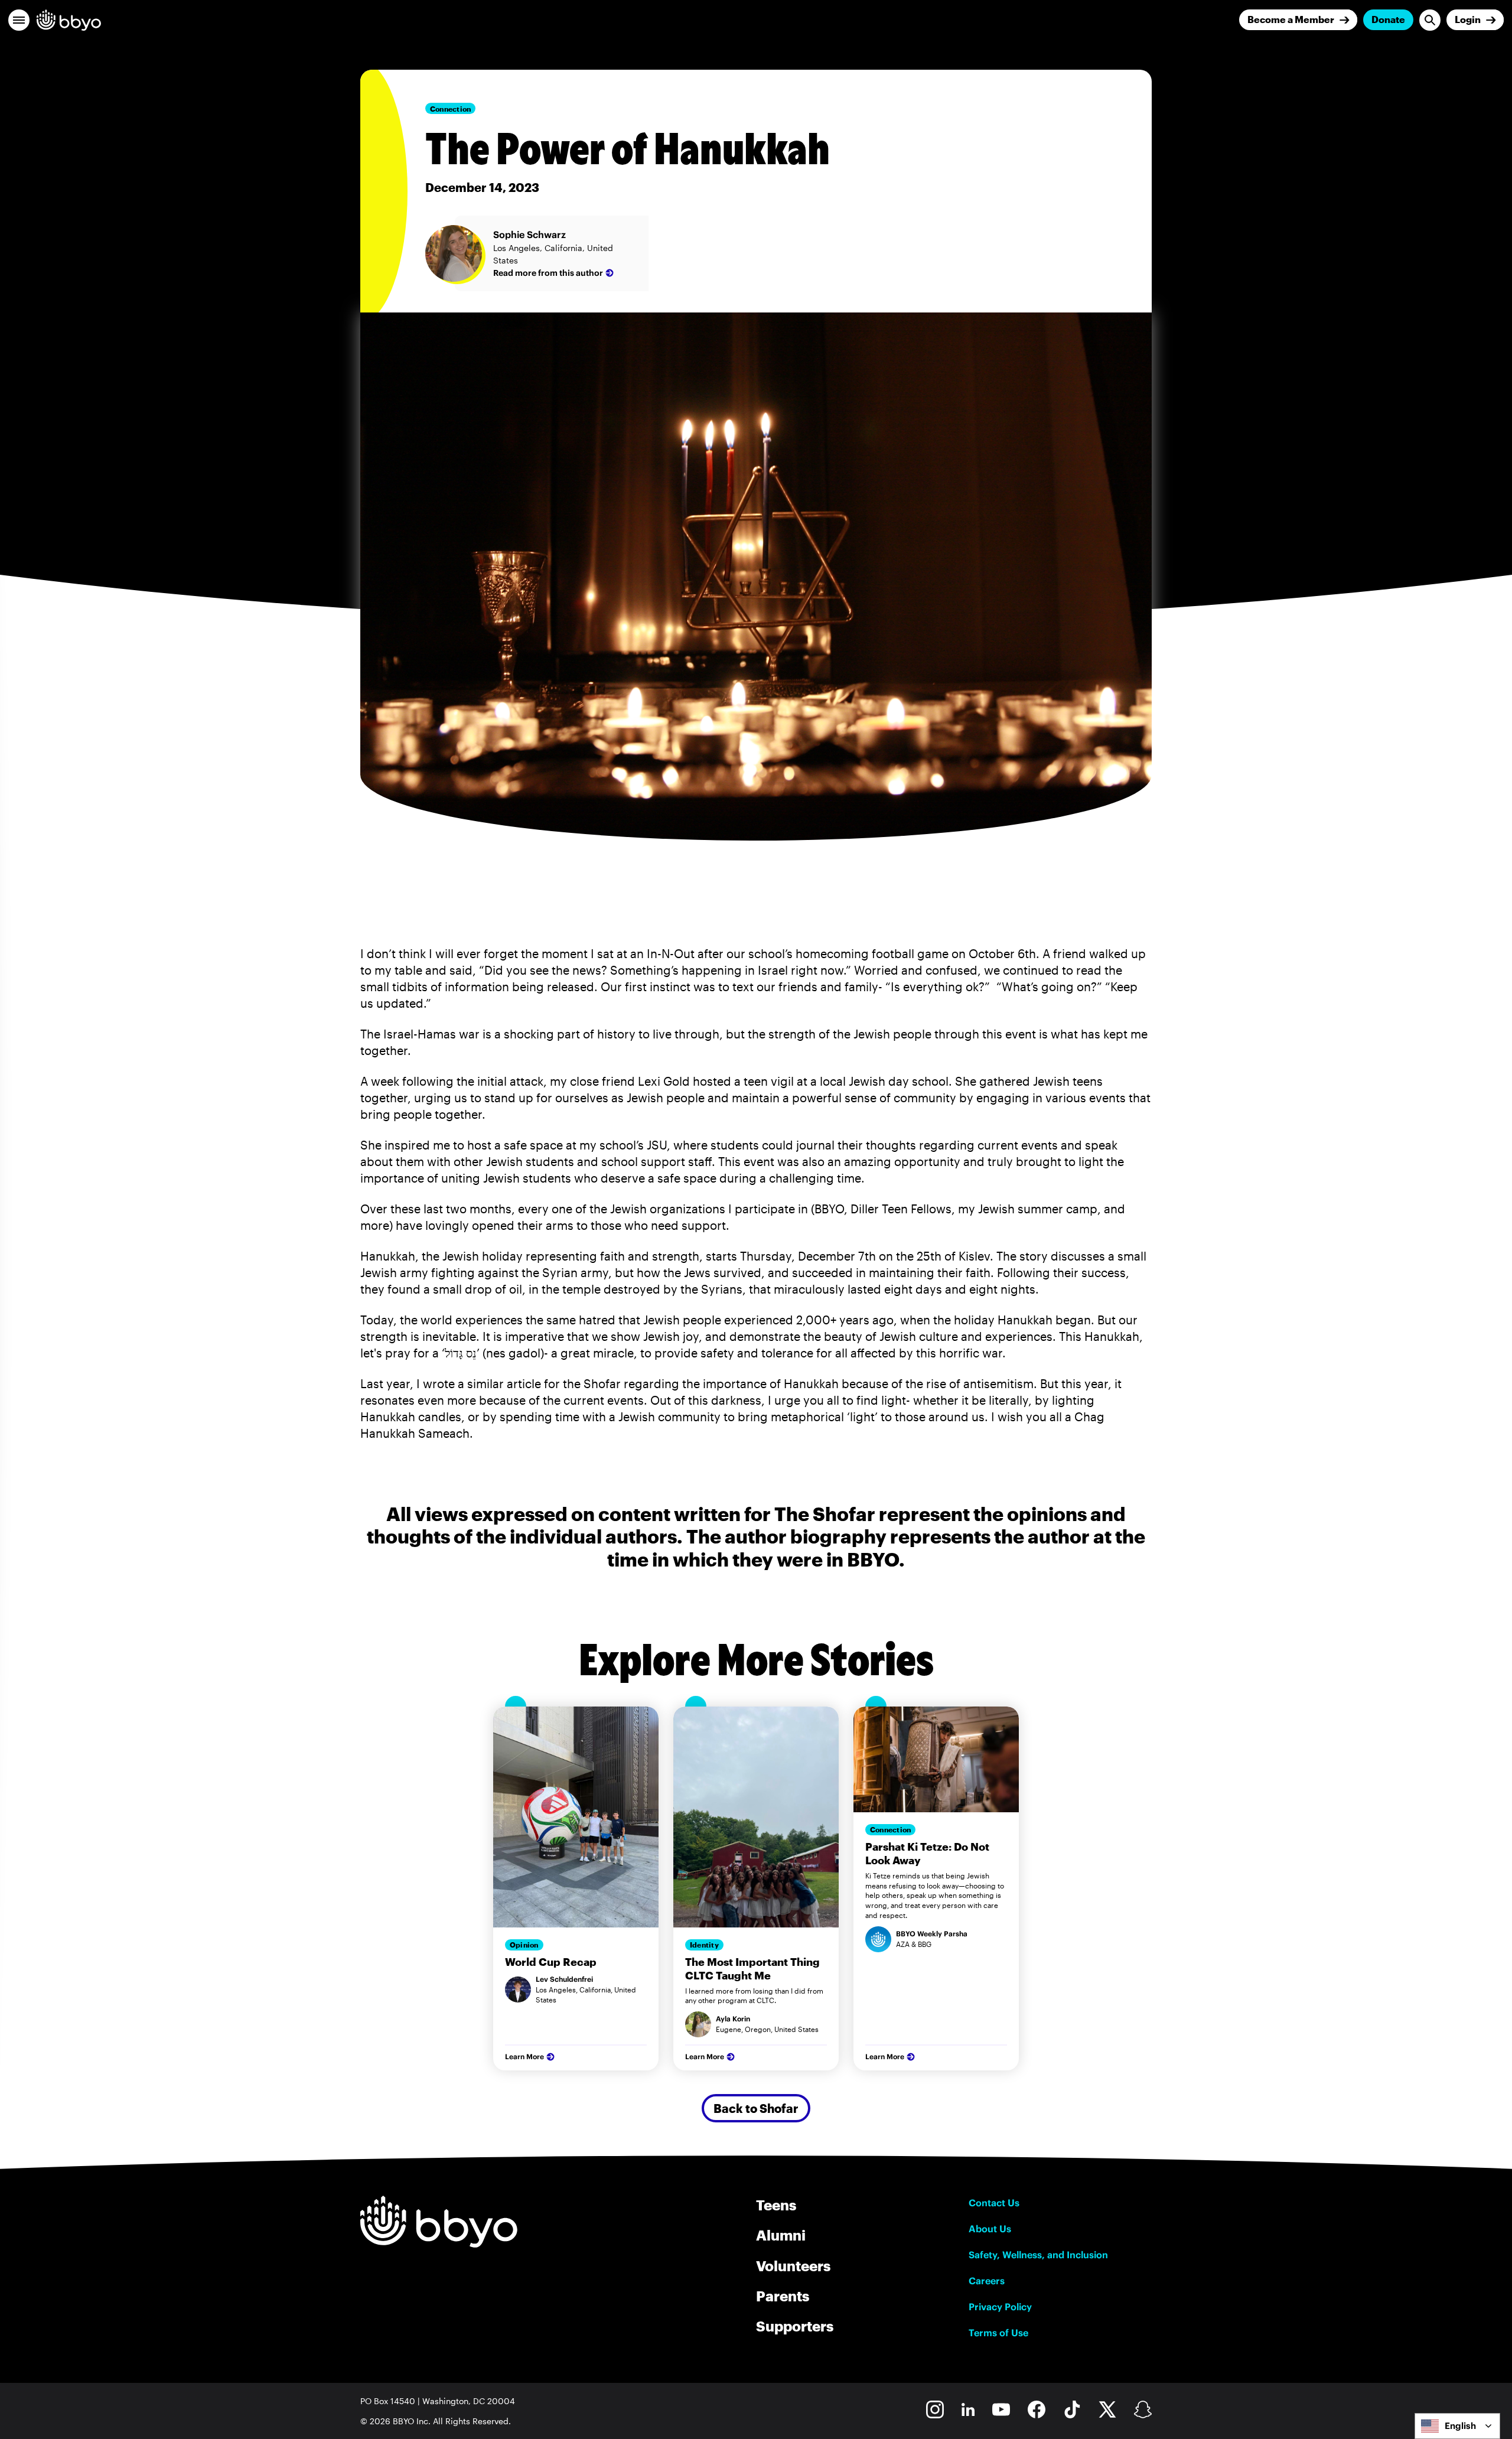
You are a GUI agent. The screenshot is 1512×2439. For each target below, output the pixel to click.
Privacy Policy (1000, 2307)
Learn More (524, 2057)
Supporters (795, 2326)
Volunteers (793, 2266)
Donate (1388, 19)
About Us (990, 2229)
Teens (776, 2205)
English (1460, 2426)
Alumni (781, 2235)
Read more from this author (548, 273)
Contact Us (994, 2203)
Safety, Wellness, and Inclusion (1038, 2255)
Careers (987, 2281)
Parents (783, 2296)
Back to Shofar (756, 2108)
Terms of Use (998, 2333)
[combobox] (1457, 2426)
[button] (19, 20)
